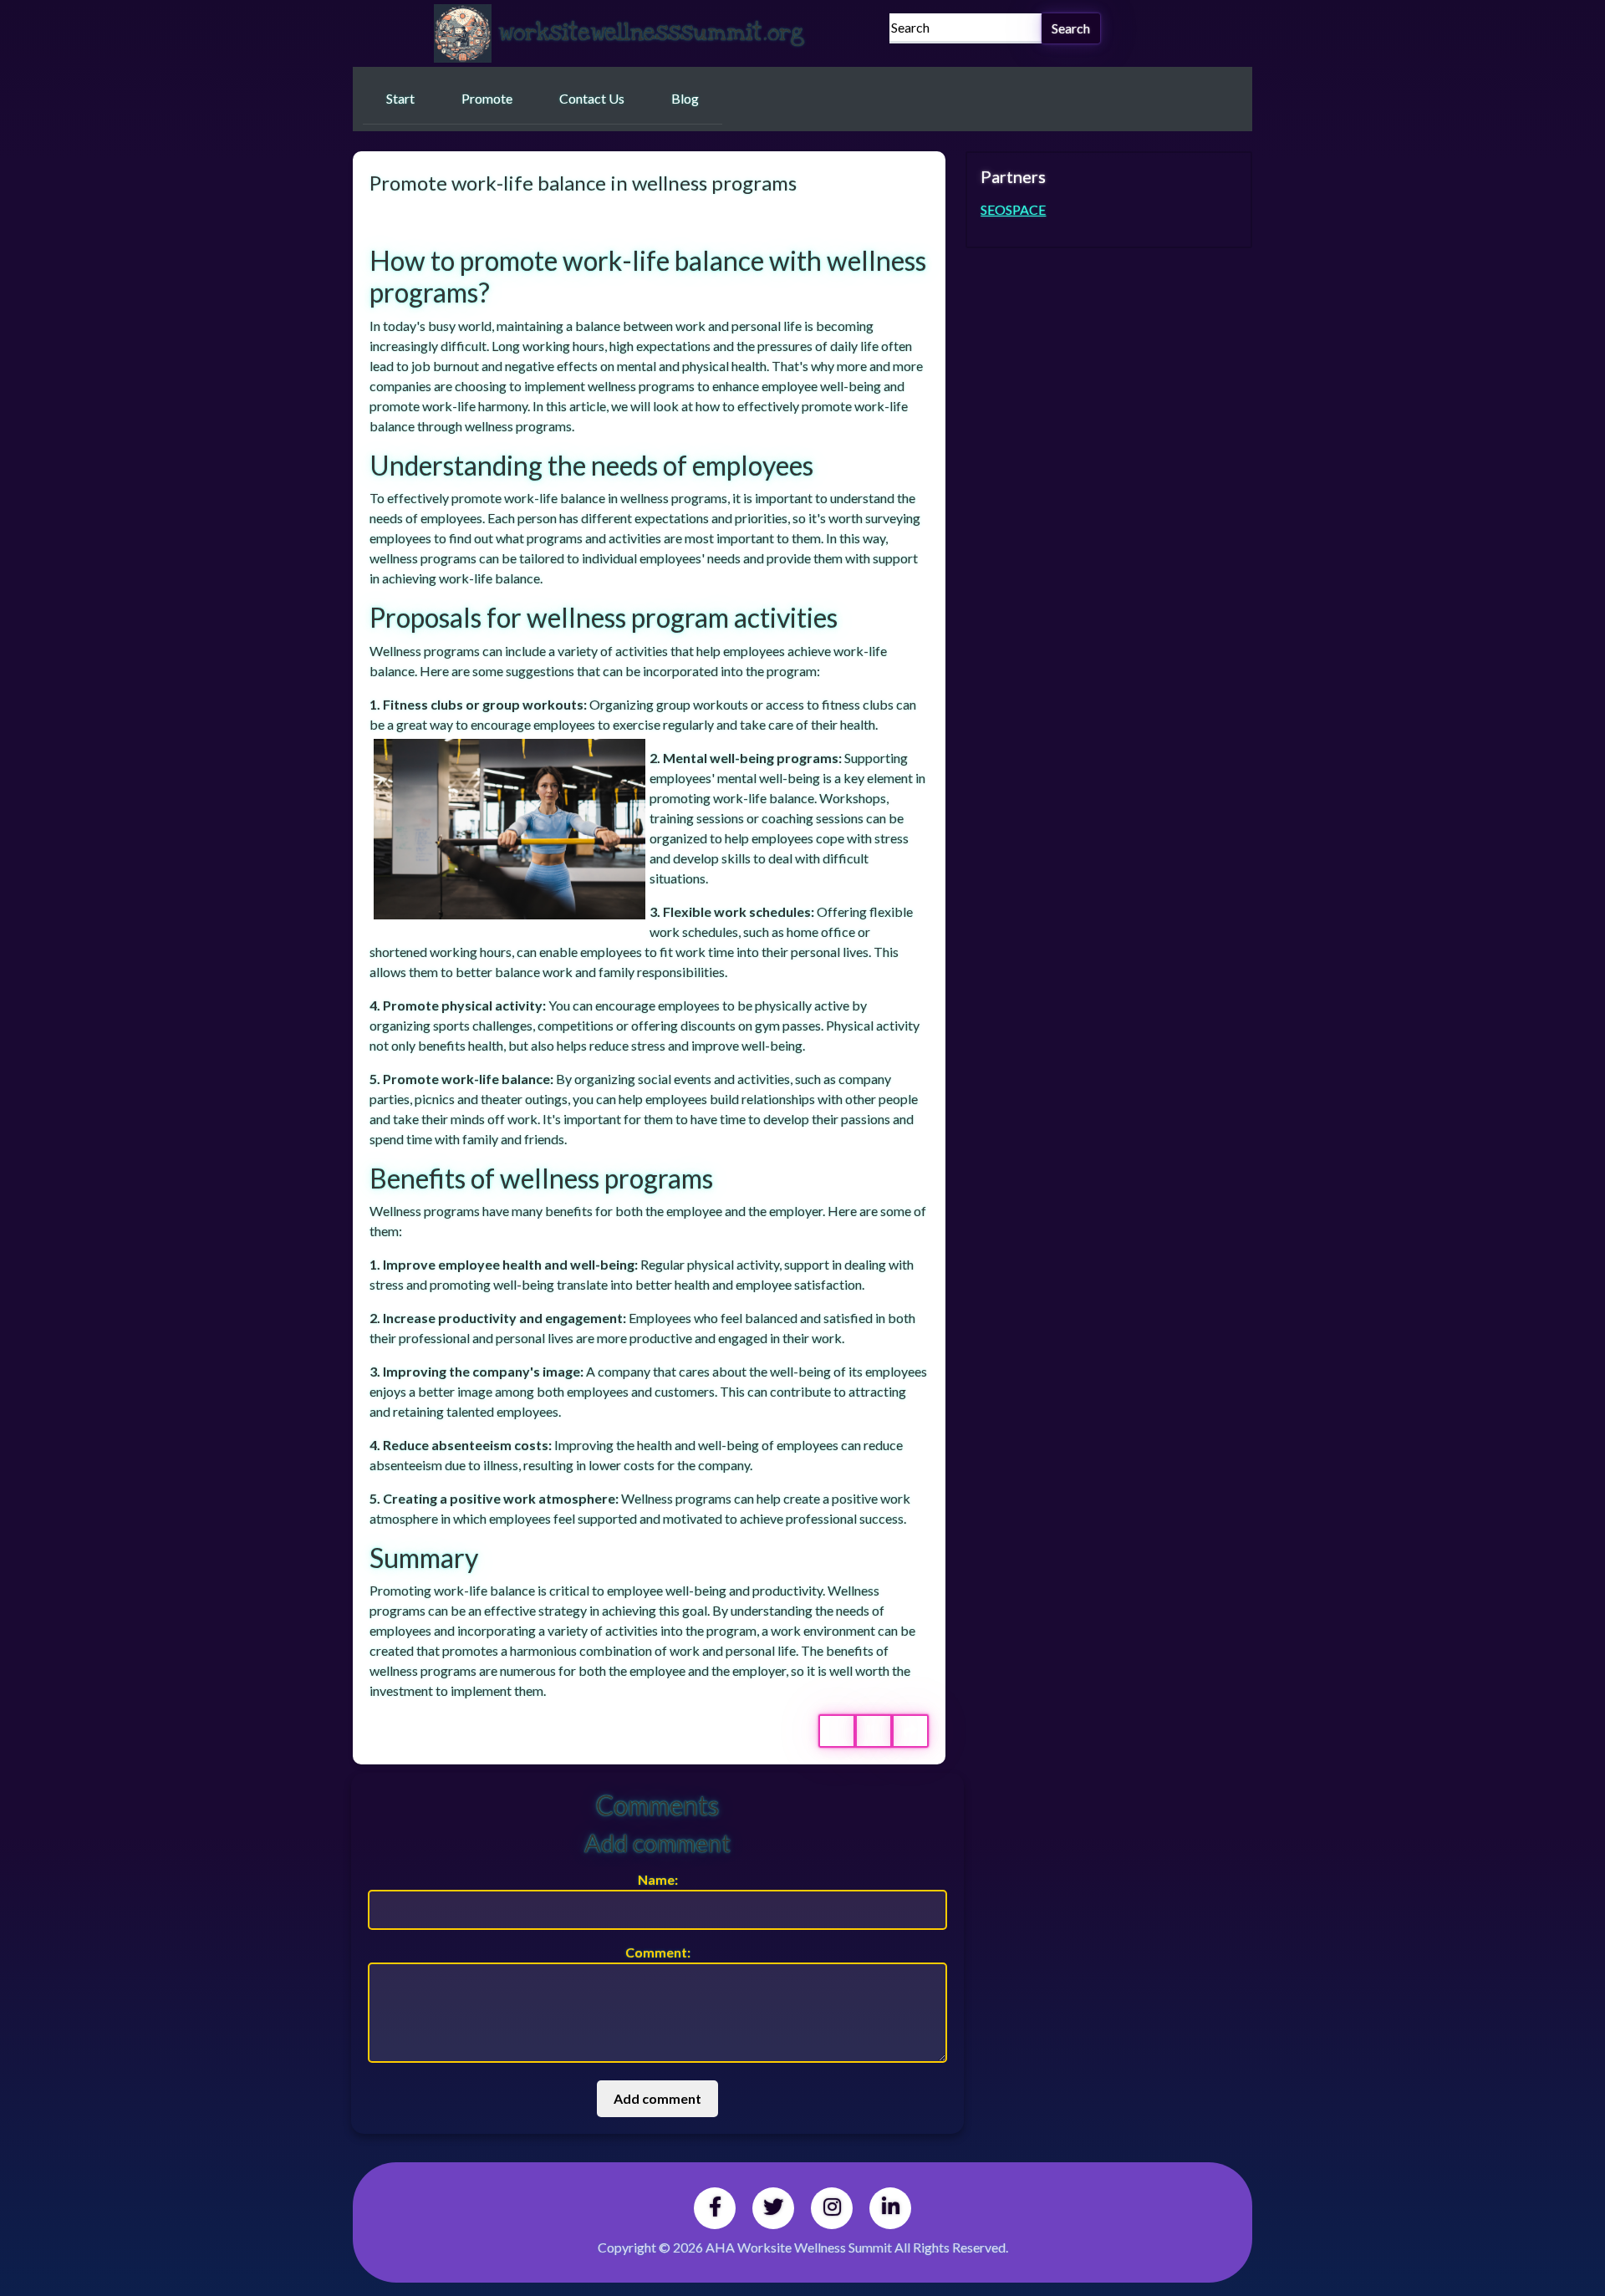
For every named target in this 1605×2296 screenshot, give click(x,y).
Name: (658, 1879)
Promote (487, 98)
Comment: (658, 1952)
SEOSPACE (1013, 209)
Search (1071, 28)
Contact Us (592, 98)
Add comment (657, 2098)
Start (400, 98)
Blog (685, 98)
